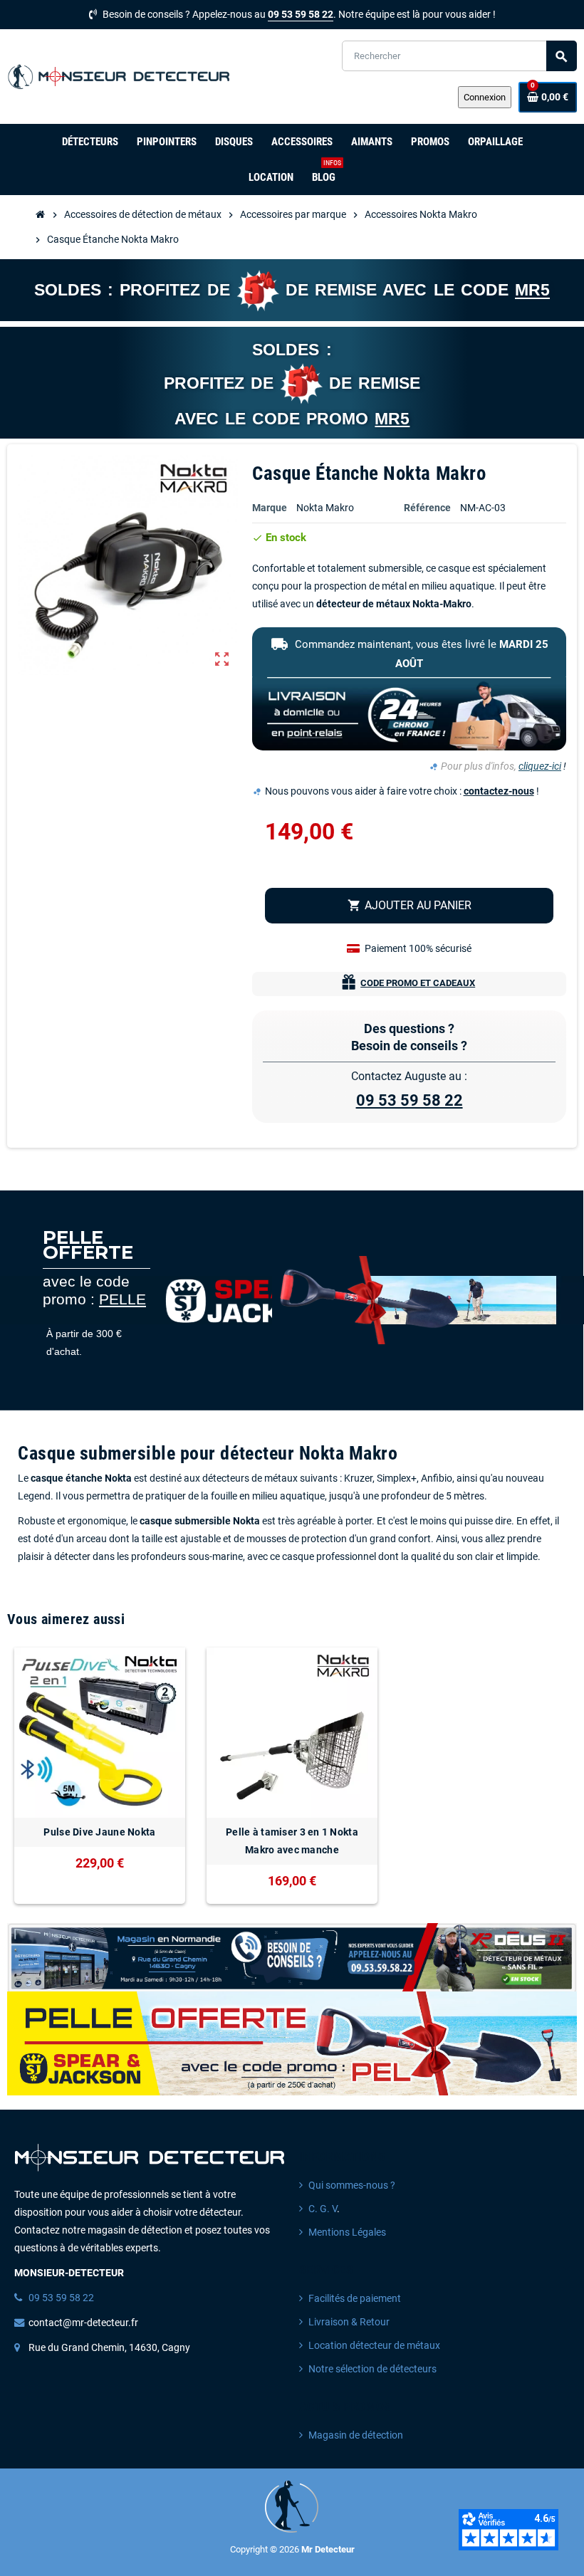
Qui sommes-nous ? (352, 2185)
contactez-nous (499, 791)
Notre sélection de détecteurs (372, 2369)
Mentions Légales (347, 2232)
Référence (427, 508)
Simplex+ (397, 1478)
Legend (34, 1496)
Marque (270, 508)
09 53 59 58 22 (301, 15)
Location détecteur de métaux (374, 2346)
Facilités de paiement (355, 2299)
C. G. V (323, 2209)
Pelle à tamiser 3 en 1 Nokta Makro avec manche (292, 1841)
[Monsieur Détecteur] (121, 76)
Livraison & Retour (349, 2322)
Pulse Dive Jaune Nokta (99, 1832)
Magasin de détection (356, 2435)
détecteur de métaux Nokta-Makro (394, 604)
